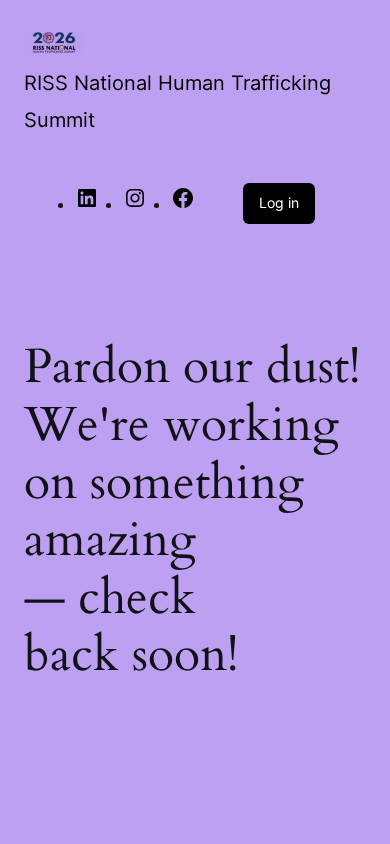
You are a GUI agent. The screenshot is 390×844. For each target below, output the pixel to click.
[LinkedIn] (87, 204)
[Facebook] (183, 204)
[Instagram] (135, 204)
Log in (279, 202)
